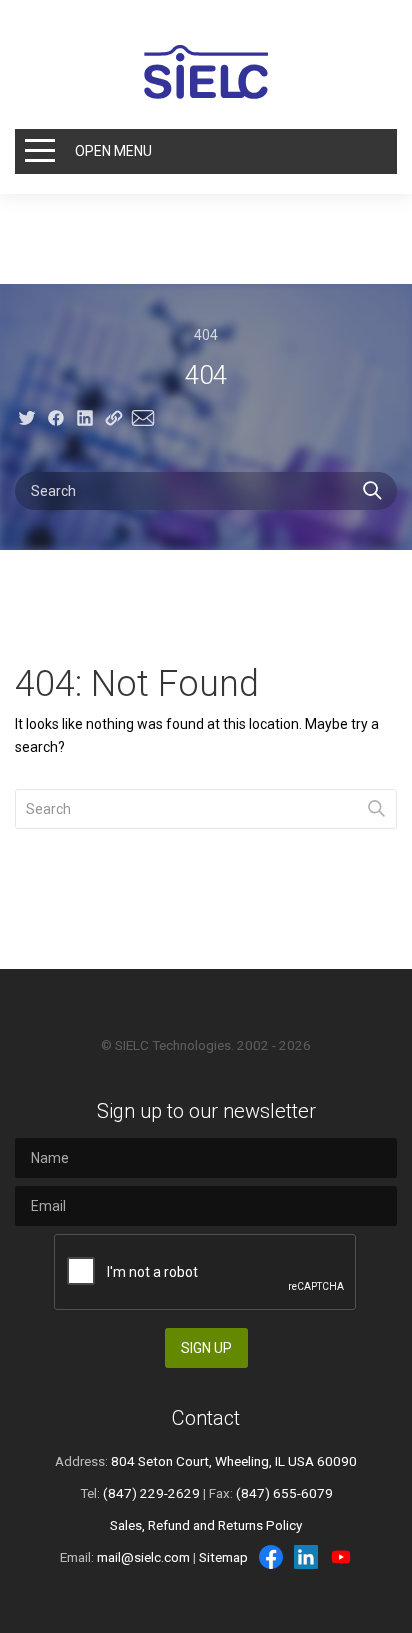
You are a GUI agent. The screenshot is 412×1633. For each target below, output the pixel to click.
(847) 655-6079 (284, 1493)
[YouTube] (341, 1557)
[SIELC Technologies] (206, 72)
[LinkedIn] (306, 1557)
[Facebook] (271, 1557)
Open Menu (113, 151)
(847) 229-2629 (151, 1493)
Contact (206, 1418)
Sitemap (223, 1557)
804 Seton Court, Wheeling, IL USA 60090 (234, 1461)
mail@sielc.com (143, 1557)
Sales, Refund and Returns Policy (206, 1525)
